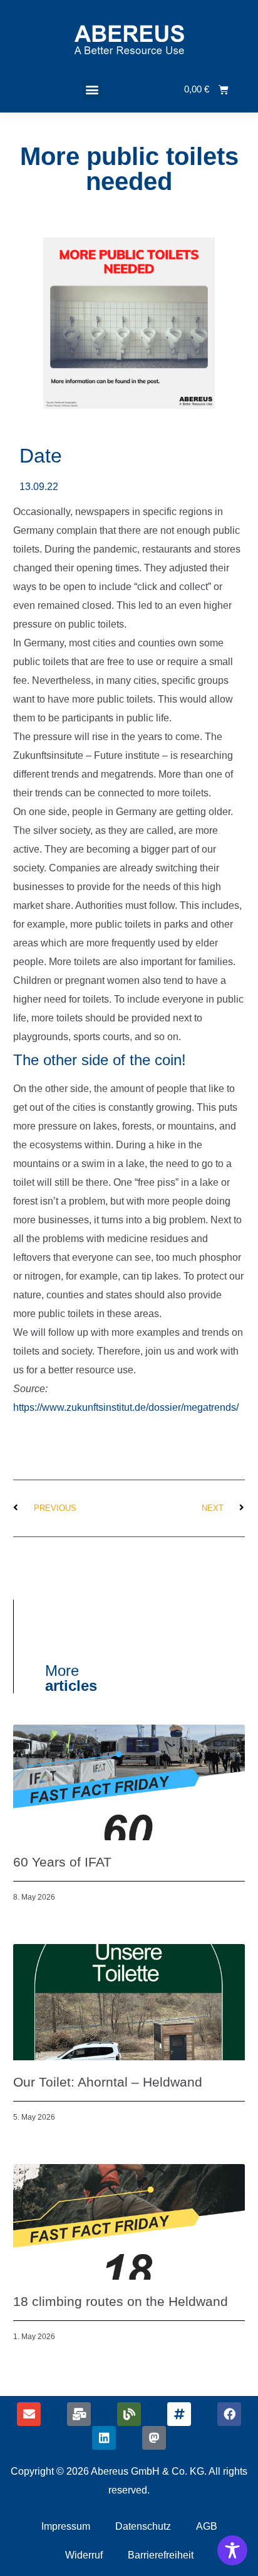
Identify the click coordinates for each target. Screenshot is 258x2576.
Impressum (66, 2526)
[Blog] (129, 2414)
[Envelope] (29, 2414)
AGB (207, 2526)
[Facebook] (229, 2414)
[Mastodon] (154, 2438)
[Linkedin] (104, 2438)
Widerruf (84, 2555)
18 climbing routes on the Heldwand (121, 2301)
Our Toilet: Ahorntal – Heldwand (108, 2082)
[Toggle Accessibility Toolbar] (232, 2550)
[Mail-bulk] (79, 2414)
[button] (92, 90)
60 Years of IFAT (62, 1862)
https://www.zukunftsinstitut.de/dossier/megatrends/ (126, 1407)
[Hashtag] (179, 2414)
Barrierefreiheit (161, 2555)
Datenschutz (143, 2526)
